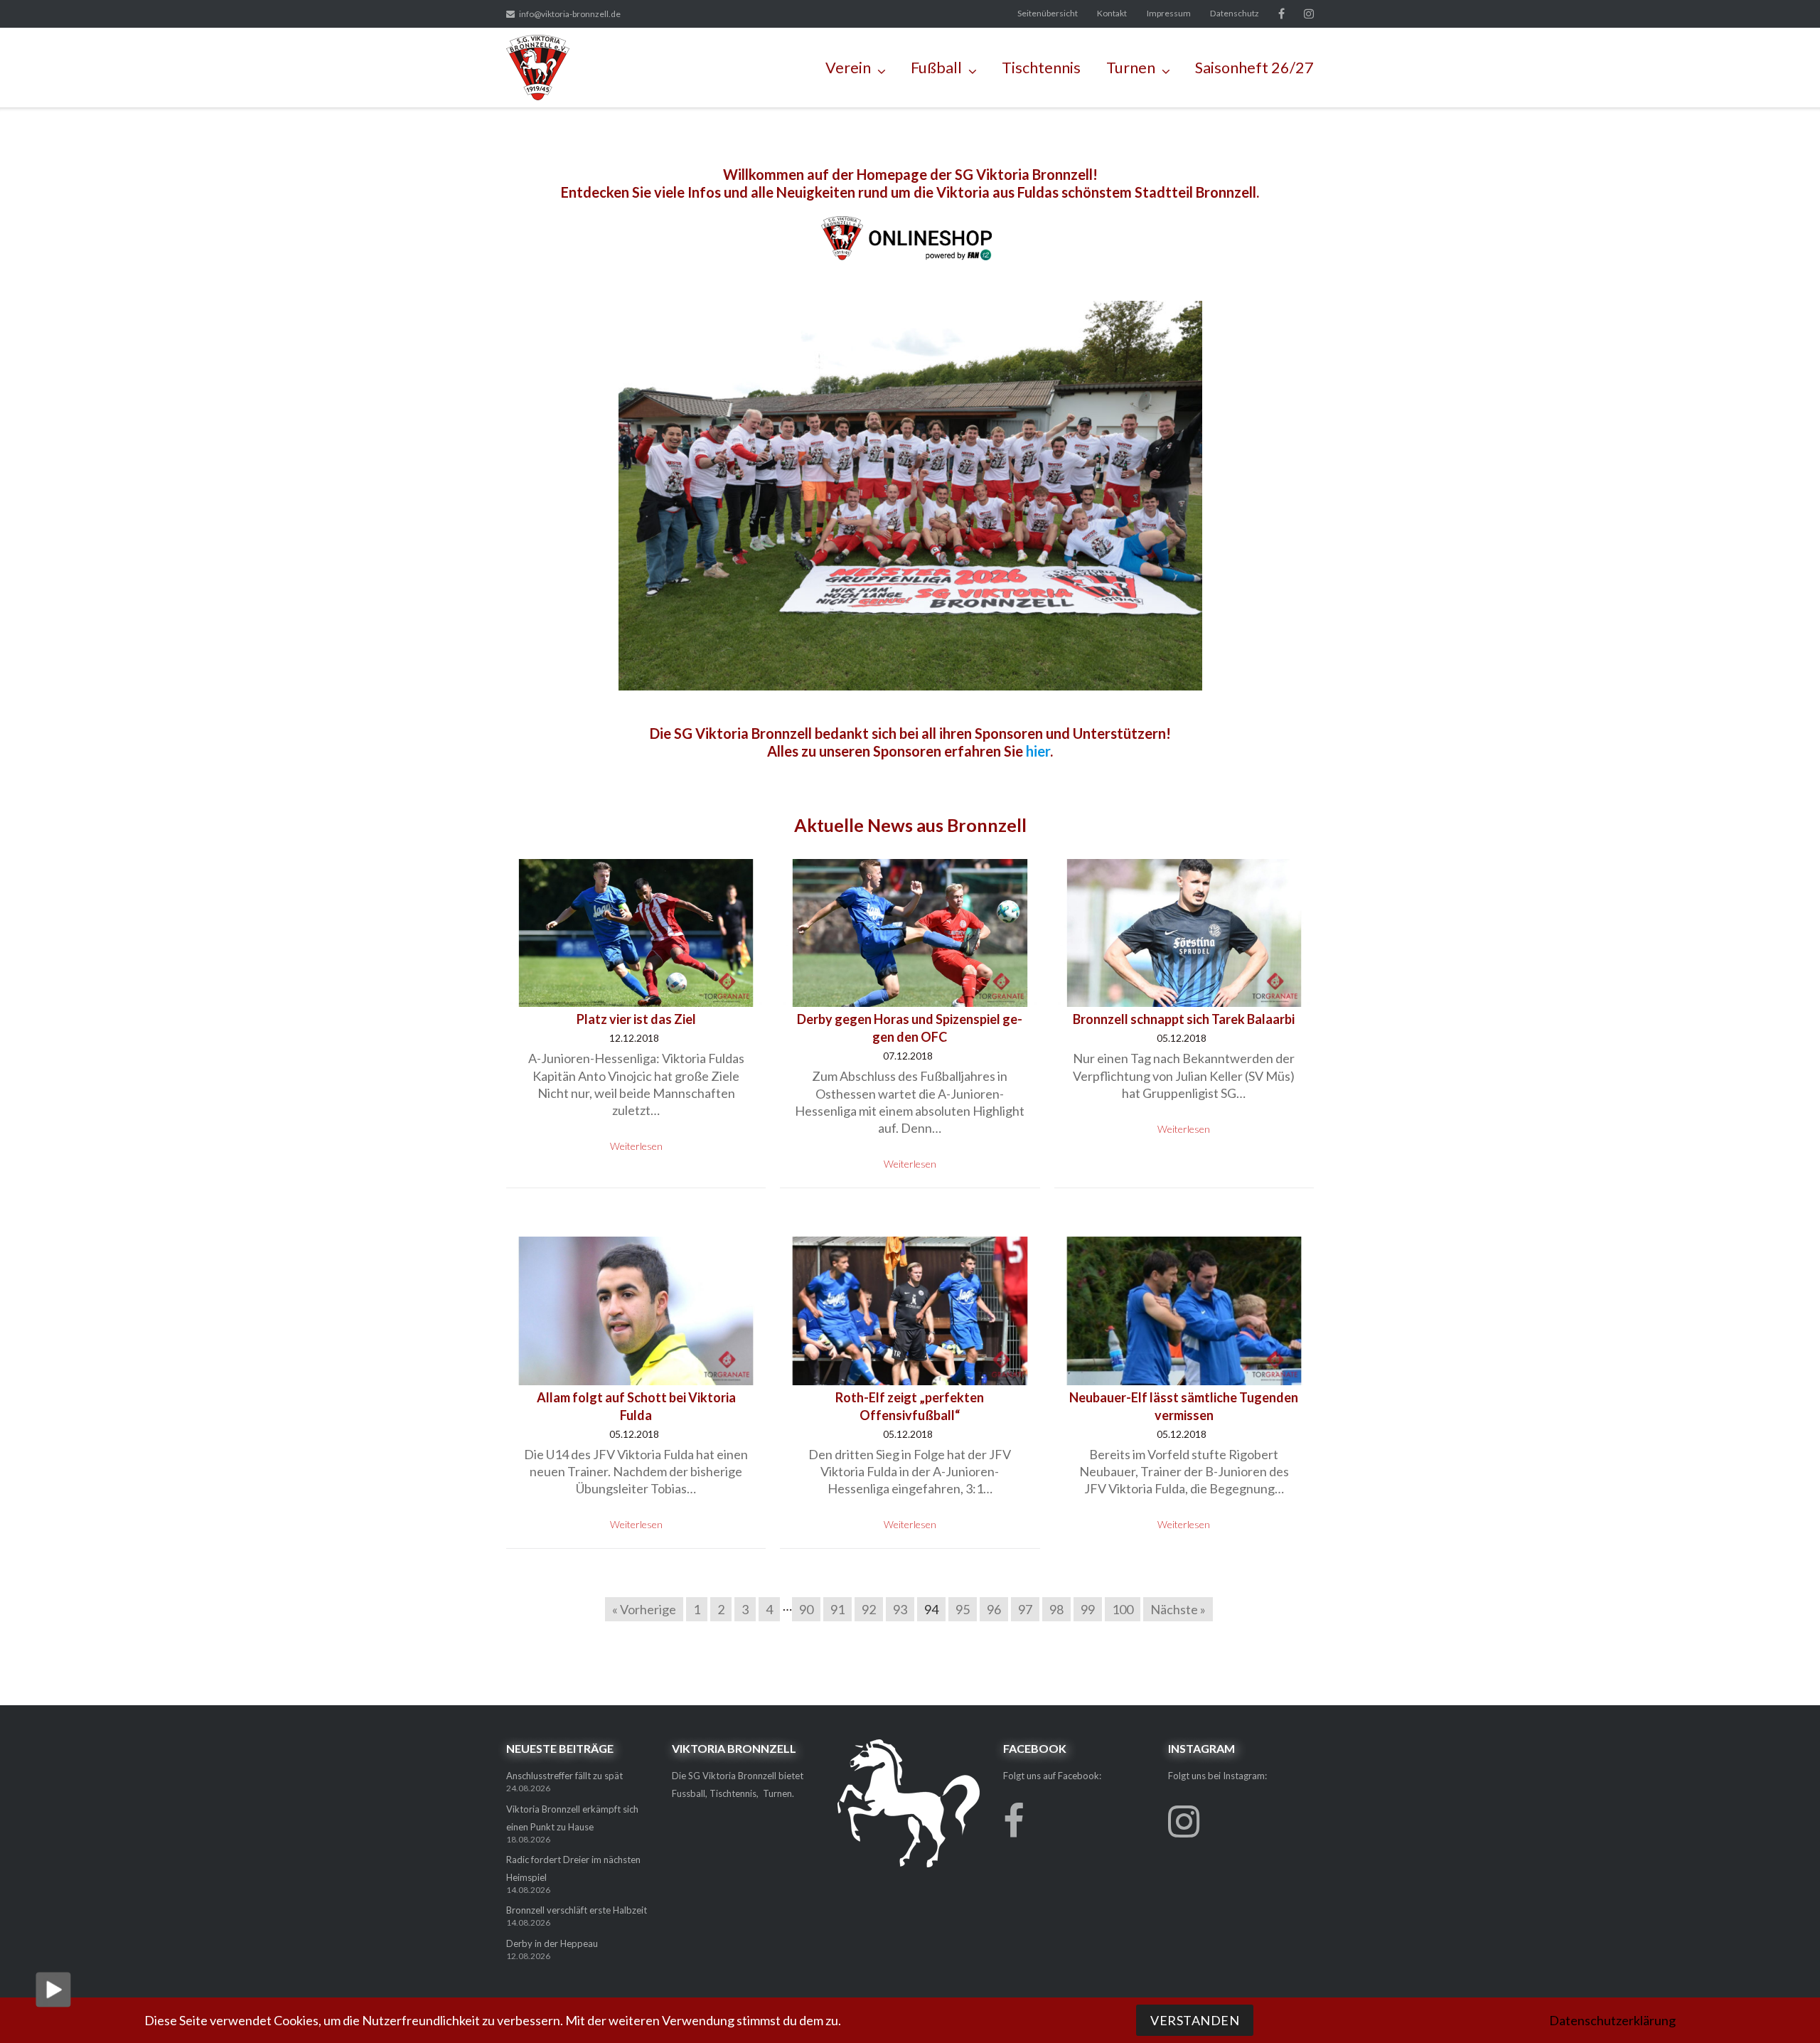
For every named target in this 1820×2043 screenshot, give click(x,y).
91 (837, 1609)
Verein (848, 68)
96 (994, 1609)
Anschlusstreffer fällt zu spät (564, 1776)
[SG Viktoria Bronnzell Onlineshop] (910, 258)
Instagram (1309, 14)
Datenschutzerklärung (1612, 2020)
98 (1056, 1609)
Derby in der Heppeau (552, 1943)
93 (900, 1609)
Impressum (1169, 13)
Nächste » (1178, 1609)
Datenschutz (1235, 13)
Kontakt (1112, 13)
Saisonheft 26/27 (1254, 68)
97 (1025, 1609)
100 (1123, 1609)
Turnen (1131, 68)
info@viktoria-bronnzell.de (570, 14)
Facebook (1281, 14)
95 (963, 1609)
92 (869, 1609)
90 (806, 1609)
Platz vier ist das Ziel (636, 1019)
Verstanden (1195, 2020)
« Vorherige (644, 1609)
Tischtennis (1041, 68)
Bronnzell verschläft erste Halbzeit (577, 1910)
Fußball (936, 68)
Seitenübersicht (1048, 13)
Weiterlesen (636, 1146)
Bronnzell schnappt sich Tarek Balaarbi (1184, 1019)
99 (1088, 1609)
